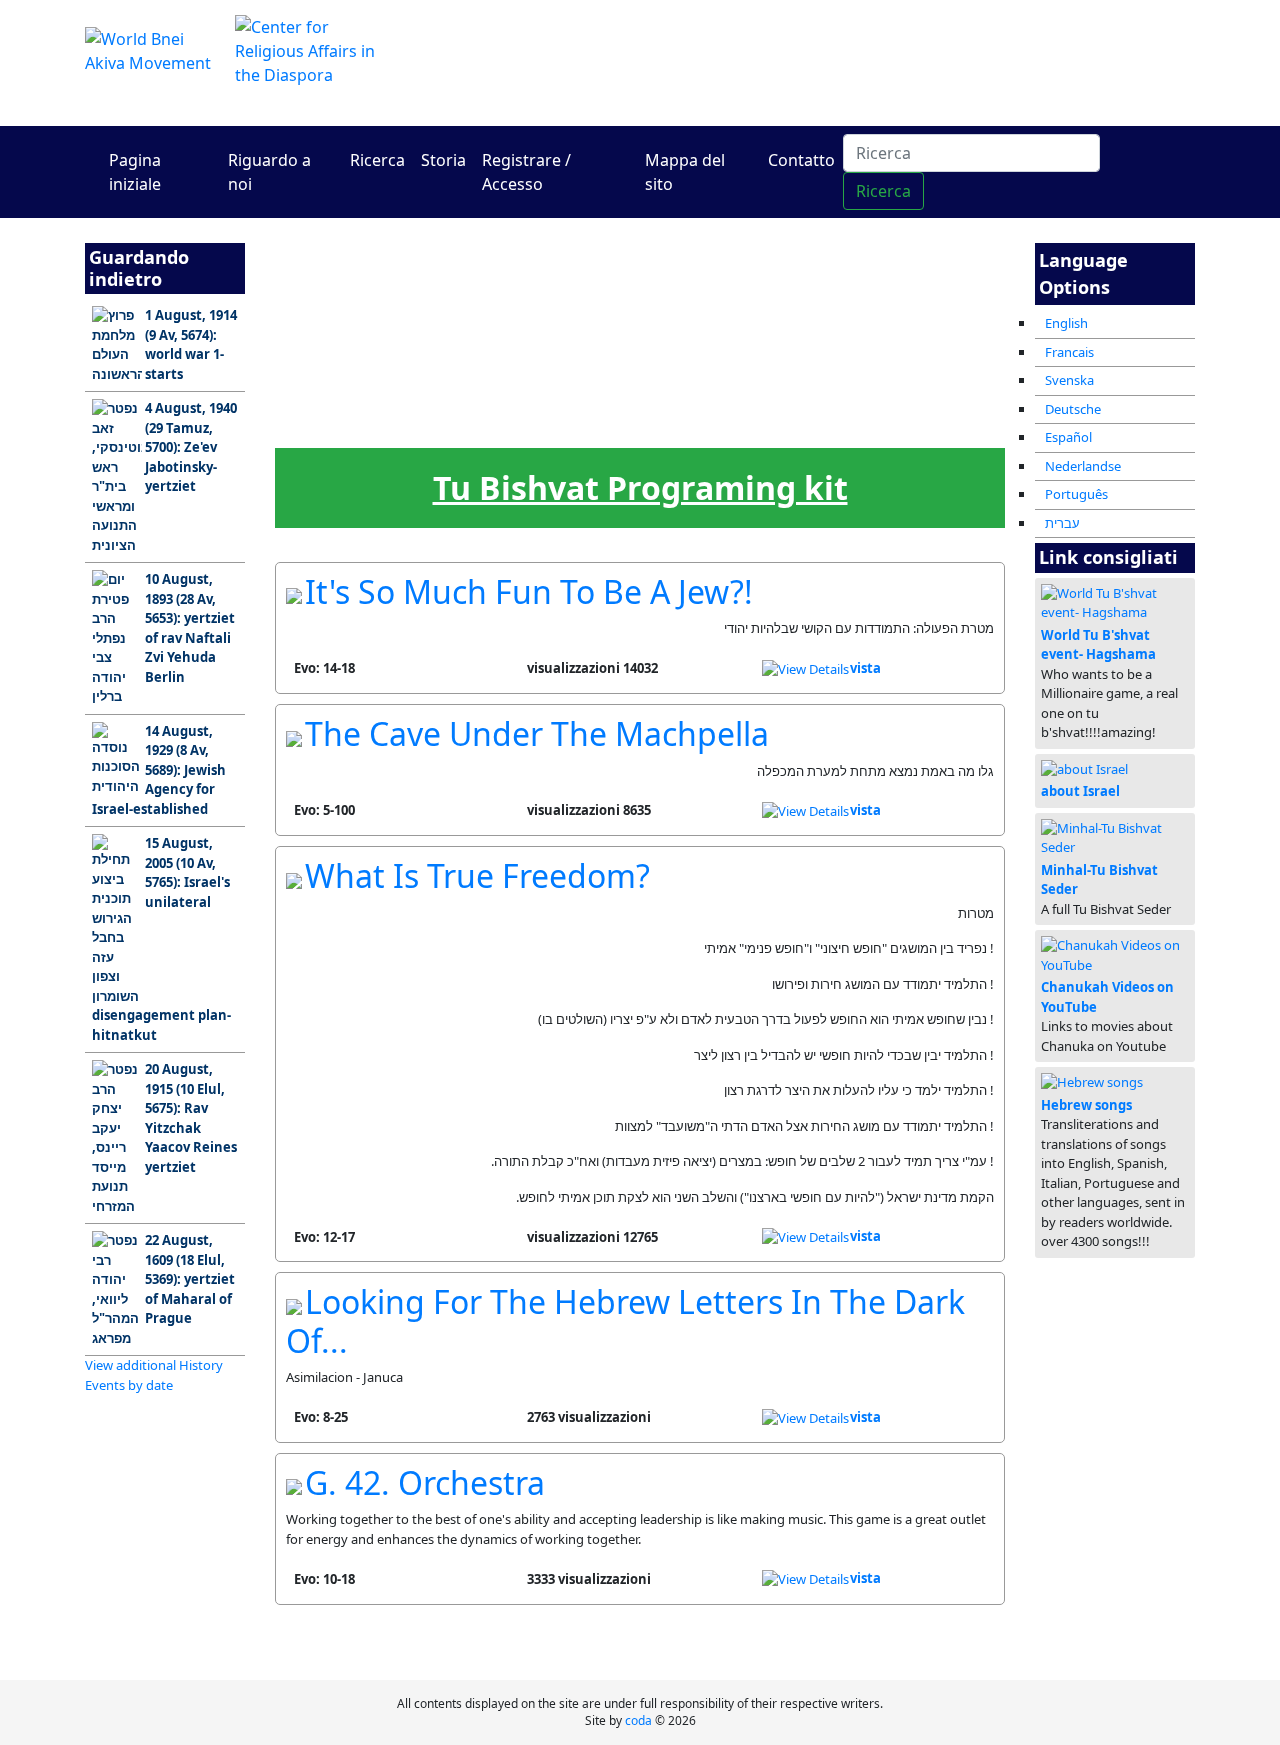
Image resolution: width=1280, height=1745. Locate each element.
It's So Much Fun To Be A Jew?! (529, 591)
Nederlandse (1083, 466)
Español (1068, 437)
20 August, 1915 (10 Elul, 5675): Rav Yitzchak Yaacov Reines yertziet (191, 1118)
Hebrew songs (1086, 1105)
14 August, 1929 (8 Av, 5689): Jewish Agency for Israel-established (159, 770)
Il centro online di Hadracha (830, 62)
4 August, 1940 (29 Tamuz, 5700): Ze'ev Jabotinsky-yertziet (191, 447)
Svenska (1069, 380)
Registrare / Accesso (526, 172)
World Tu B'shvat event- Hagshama (1098, 645)
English (1066, 323)
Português (1076, 494)
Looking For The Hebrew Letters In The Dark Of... (625, 1320)
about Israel (1080, 791)
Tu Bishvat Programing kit (640, 487)
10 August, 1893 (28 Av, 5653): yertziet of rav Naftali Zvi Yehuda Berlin (190, 628)
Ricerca (377, 160)
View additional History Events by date (154, 1375)
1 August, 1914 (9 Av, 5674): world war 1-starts (191, 344)
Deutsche (1073, 409)
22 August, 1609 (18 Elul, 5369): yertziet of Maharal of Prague (190, 1279)
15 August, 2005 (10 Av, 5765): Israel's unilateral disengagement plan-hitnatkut (161, 939)
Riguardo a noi (269, 172)
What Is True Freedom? (477, 875)
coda (638, 1720)
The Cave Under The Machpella (537, 733)
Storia (443, 160)
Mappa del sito (685, 172)
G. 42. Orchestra (425, 1482)
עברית (1062, 523)
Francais (1069, 352)
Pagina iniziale (135, 172)
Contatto (801, 160)
